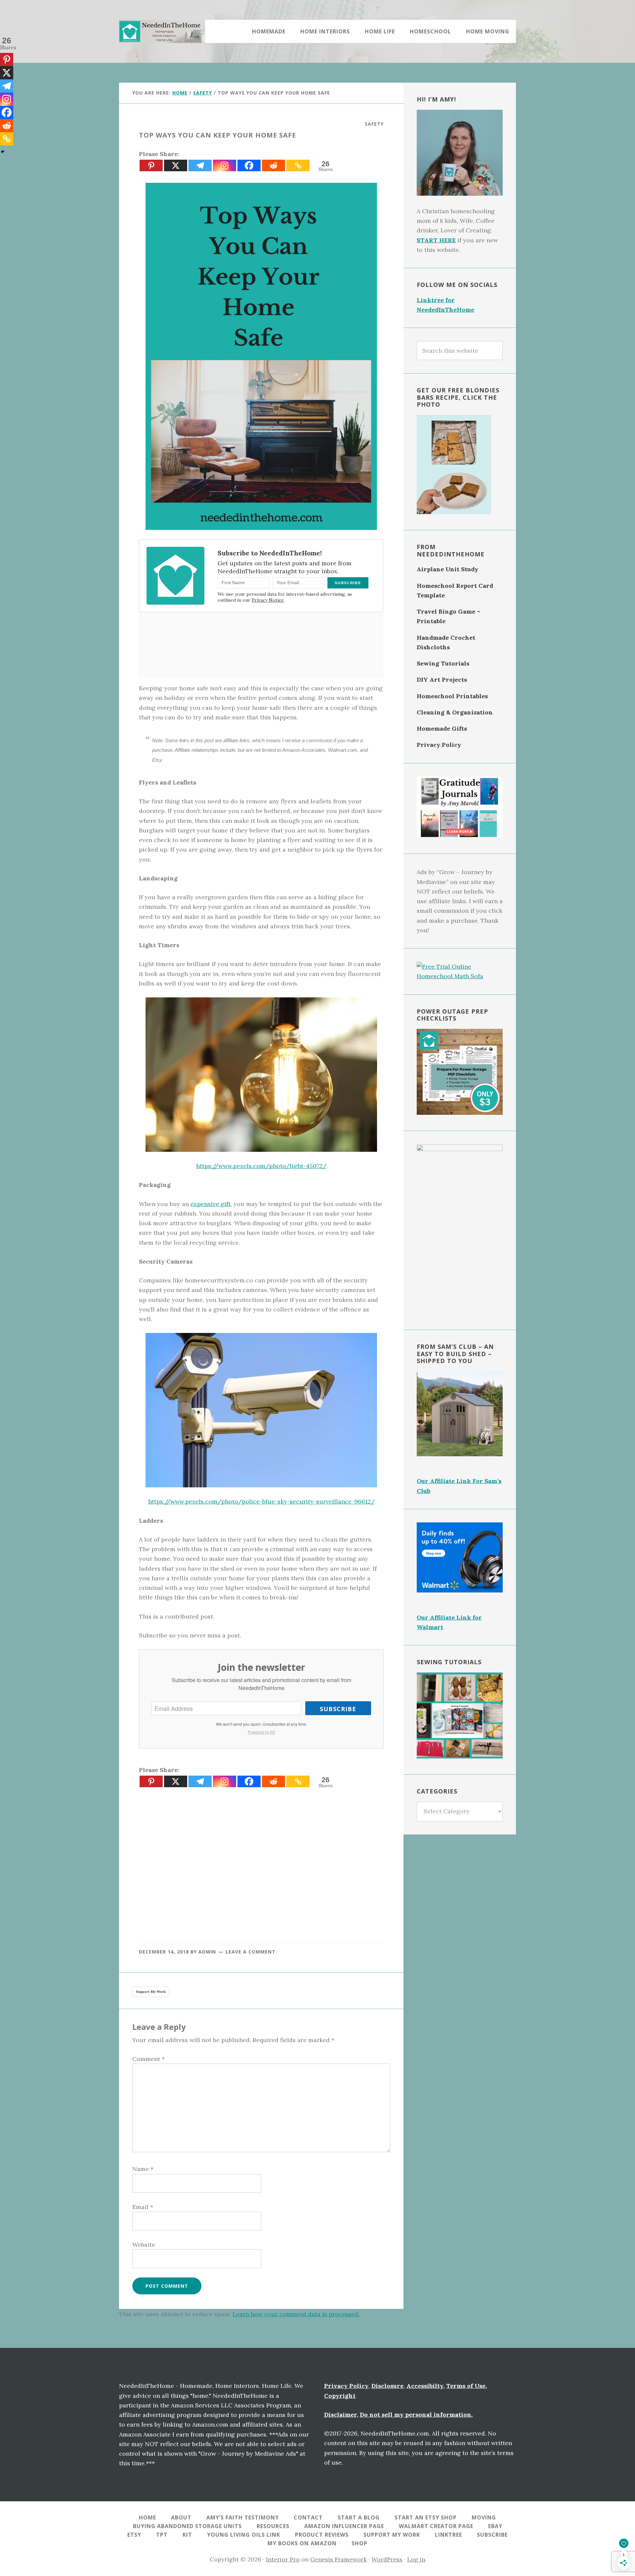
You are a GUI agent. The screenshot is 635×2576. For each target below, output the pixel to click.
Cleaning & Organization (455, 712)
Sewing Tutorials (443, 663)
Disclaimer (340, 2415)
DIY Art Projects (442, 680)
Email (143, 2207)
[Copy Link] (298, 165)
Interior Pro (283, 2559)
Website (144, 2245)
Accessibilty (425, 2386)
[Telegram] (200, 165)
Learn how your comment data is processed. (296, 2314)
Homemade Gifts (442, 728)
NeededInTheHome (162, 31)
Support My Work (151, 1992)
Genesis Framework (339, 2559)
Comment (148, 2059)
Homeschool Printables (452, 696)
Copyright (340, 2396)
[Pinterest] (151, 165)
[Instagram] (225, 165)
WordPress (387, 2559)
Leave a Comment (251, 1952)
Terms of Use (466, 2386)
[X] (176, 165)
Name (143, 2169)
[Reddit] (274, 165)
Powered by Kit (261, 1732)
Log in (416, 2559)
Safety (374, 124)
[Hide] (3, 152)
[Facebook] (249, 165)
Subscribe (338, 1709)
